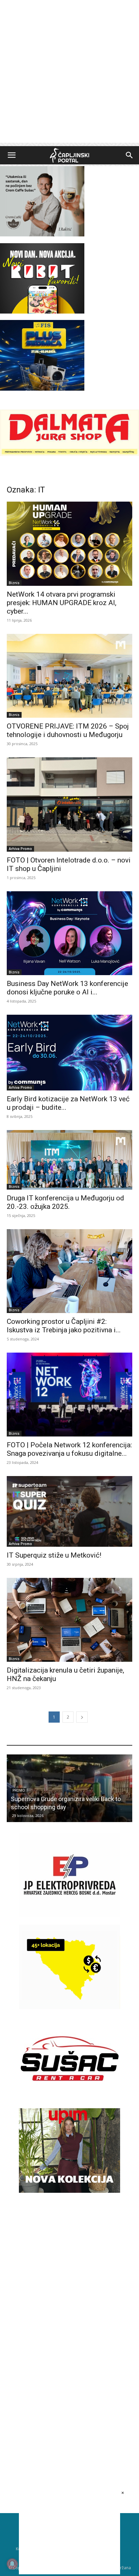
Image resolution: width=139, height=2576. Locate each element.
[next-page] (82, 1717)
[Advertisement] (69, 73)
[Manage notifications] (12, 2564)
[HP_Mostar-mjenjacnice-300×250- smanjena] (69, 2007)
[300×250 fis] (42, 355)
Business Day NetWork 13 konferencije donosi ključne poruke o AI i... (67, 988)
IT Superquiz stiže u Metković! (54, 1555)
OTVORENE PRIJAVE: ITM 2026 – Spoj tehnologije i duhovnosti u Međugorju (68, 730)
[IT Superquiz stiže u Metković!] (69, 1511)
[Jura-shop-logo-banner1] (69, 454)
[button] (11, 155)
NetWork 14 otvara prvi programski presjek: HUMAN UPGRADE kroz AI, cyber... (62, 603)
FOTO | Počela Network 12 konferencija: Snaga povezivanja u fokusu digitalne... (69, 1449)
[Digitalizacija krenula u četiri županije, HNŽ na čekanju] (69, 1620)
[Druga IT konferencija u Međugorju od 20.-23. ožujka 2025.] (69, 1160)
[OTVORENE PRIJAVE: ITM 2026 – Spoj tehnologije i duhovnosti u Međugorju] (69, 676)
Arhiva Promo (20, 849)
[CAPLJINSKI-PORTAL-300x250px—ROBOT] (42, 312)
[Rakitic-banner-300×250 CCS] (42, 235)
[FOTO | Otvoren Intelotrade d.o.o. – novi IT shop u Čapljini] (69, 804)
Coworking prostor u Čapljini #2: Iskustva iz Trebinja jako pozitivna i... (64, 1326)
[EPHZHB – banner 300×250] (69, 1916)
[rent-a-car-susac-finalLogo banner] (69, 2099)
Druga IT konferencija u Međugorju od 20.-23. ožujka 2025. (65, 1202)
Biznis (14, 583)
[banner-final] (69, 2191)
